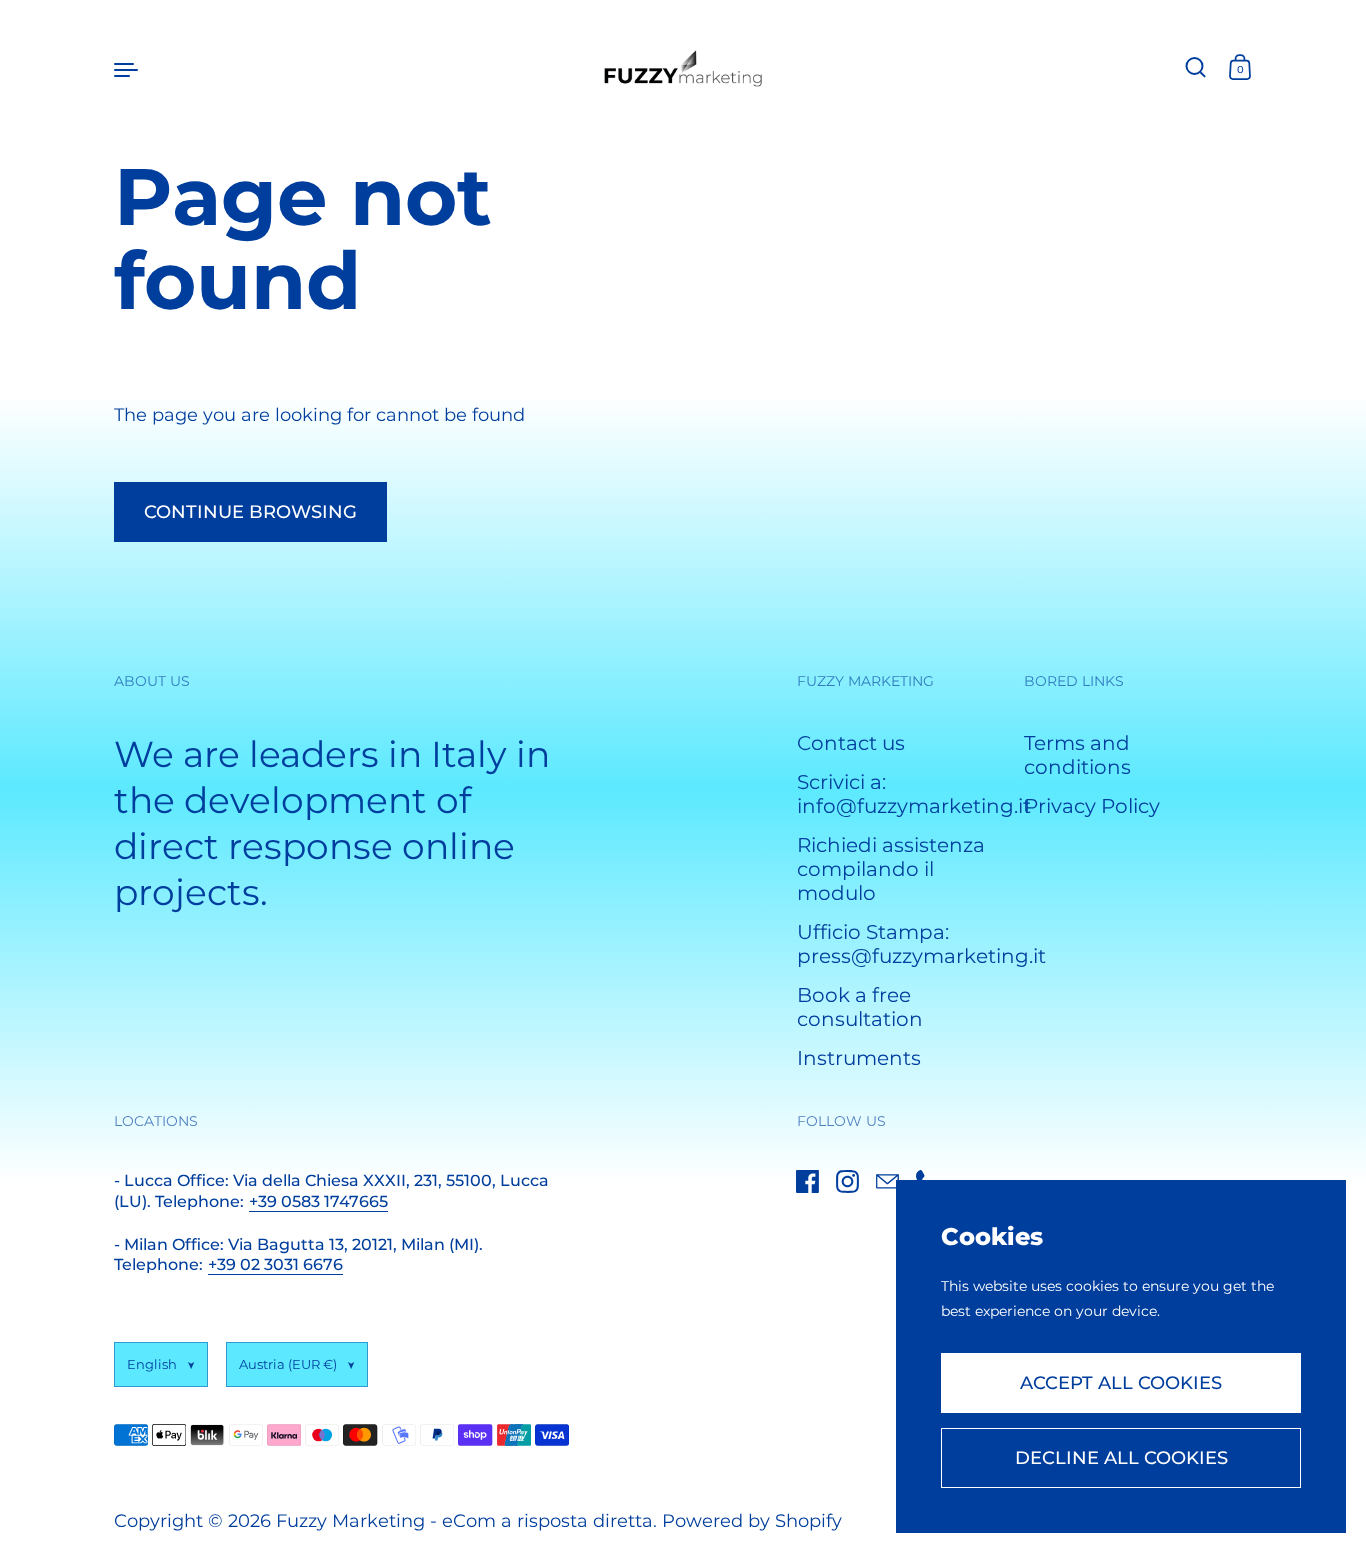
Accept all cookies (1121, 1383)
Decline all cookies (1121, 1458)
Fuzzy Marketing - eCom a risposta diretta (464, 1521)
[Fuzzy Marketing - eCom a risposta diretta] (683, 68)
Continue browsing (250, 512)
